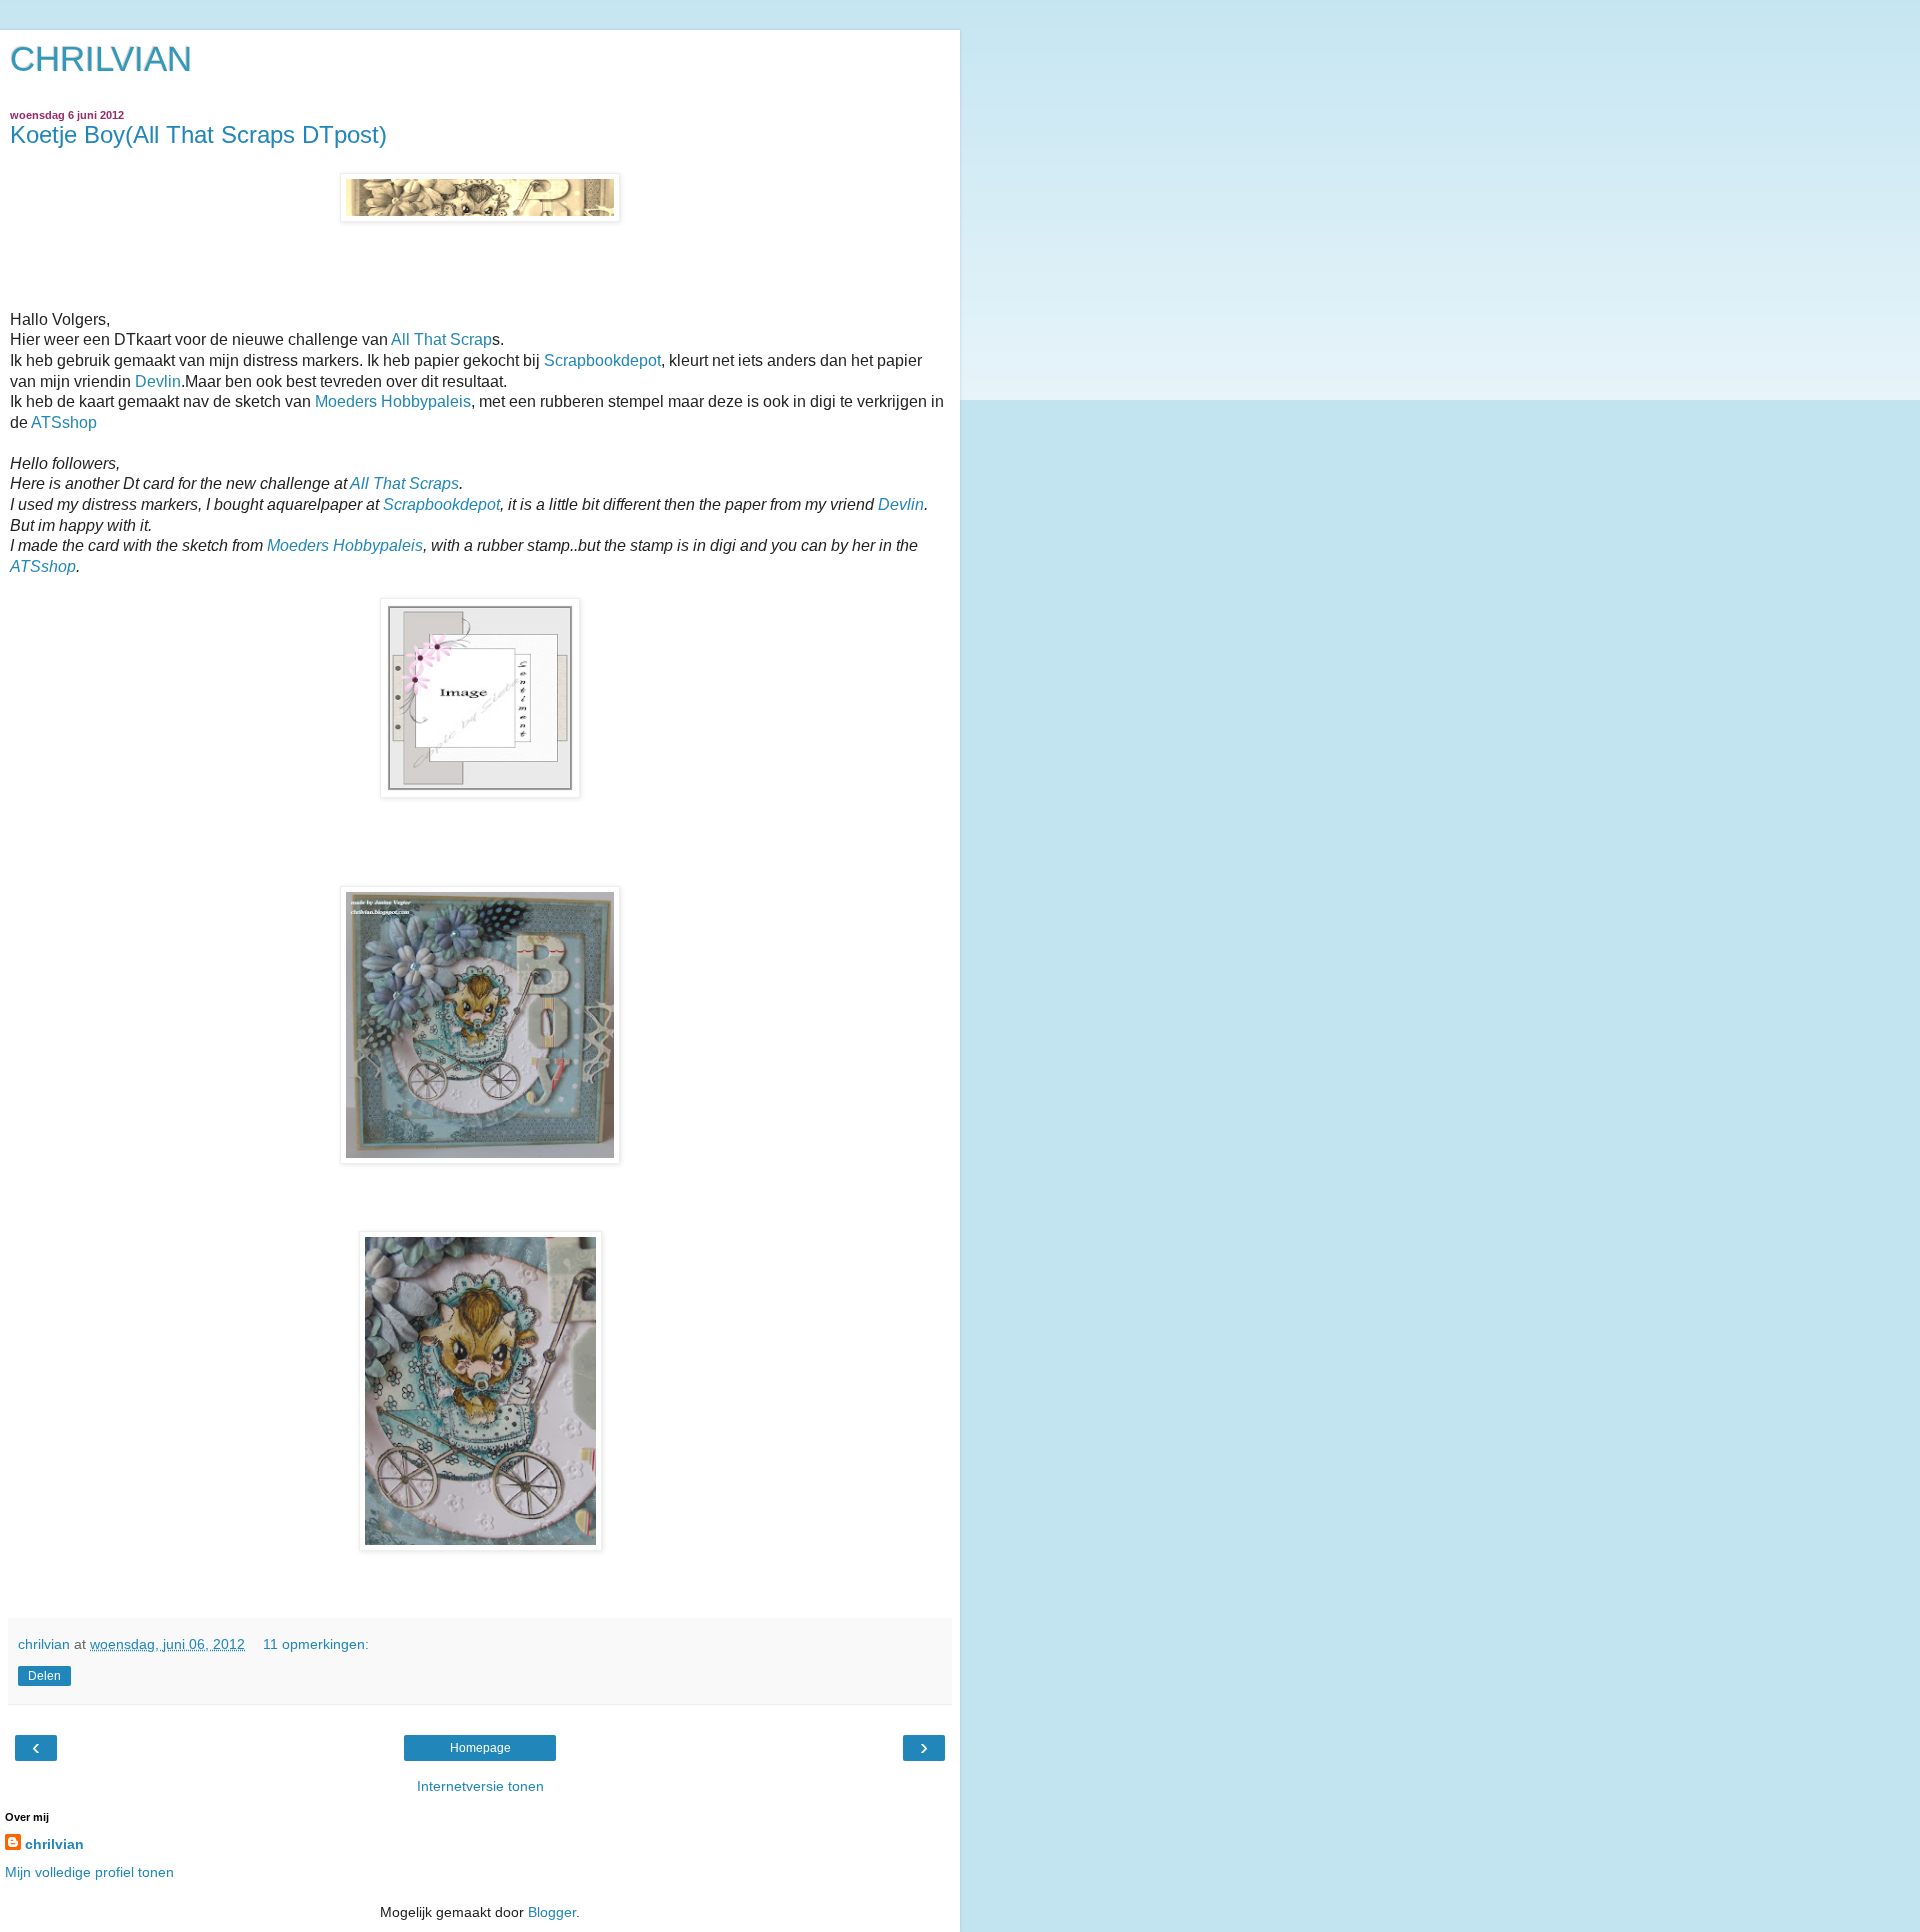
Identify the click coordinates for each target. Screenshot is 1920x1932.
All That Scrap (441, 339)
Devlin (158, 381)
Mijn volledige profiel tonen (89, 1872)
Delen (44, 1676)
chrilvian (54, 1844)
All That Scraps (404, 483)
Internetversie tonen (480, 1786)
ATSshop (64, 422)
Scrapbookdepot (602, 360)
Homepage (480, 1748)
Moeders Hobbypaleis (393, 401)
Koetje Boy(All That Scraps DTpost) (198, 134)
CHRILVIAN (101, 59)
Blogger (552, 1912)
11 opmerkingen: (316, 1644)
